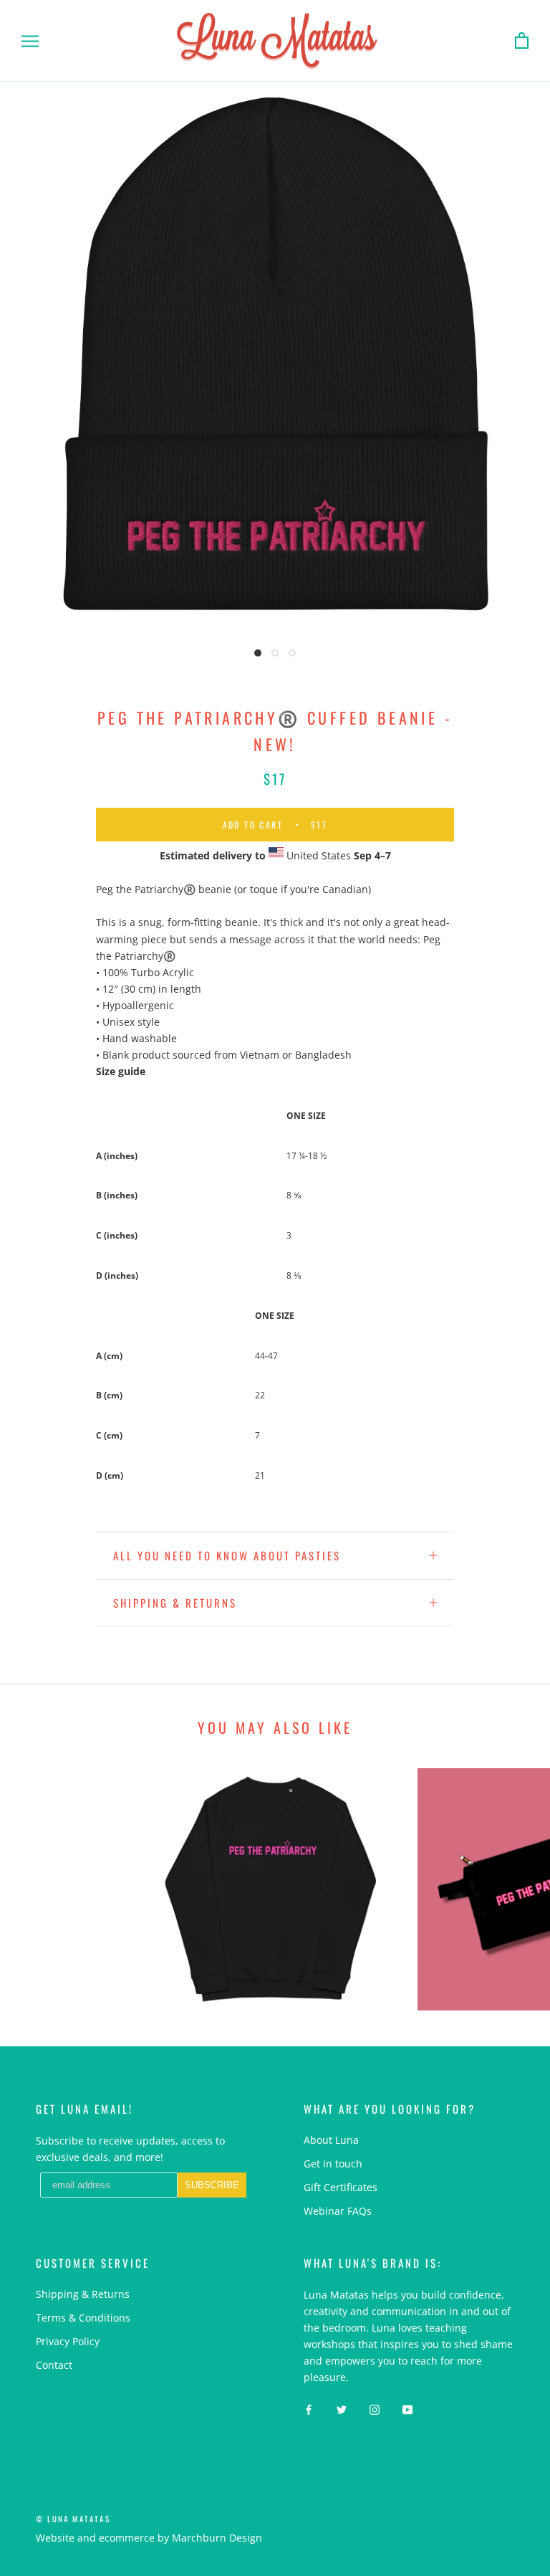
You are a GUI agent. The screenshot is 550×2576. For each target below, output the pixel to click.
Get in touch (333, 2164)
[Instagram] (375, 2408)
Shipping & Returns (175, 1603)
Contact (54, 2365)
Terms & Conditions (83, 2318)
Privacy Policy (68, 2341)
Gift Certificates (341, 2187)
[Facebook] (309, 2408)
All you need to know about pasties (227, 1555)
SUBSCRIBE (212, 2185)
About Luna (331, 2140)
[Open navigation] (30, 41)
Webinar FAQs (338, 2211)
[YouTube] (407, 2408)
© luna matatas (73, 2519)
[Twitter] (342, 2408)
